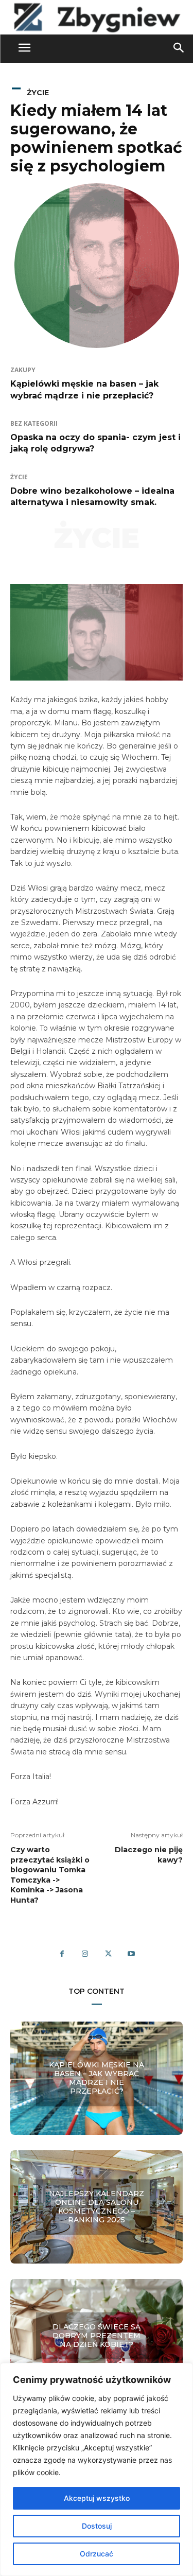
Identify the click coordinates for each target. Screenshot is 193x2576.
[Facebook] (62, 1954)
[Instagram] (85, 1954)
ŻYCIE (38, 93)
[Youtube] (131, 1954)
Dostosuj (97, 2526)
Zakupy (23, 370)
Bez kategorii (34, 424)
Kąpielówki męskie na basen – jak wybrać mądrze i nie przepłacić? (97, 2078)
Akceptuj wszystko (97, 2498)
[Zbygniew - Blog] (97, 17)
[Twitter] (108, 1954)
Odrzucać (97, 2554)
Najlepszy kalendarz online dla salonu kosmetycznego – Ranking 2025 (97, 2207)
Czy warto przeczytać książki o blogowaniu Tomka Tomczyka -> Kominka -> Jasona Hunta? (50, 1875)
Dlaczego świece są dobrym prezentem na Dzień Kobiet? (97, 2336)
